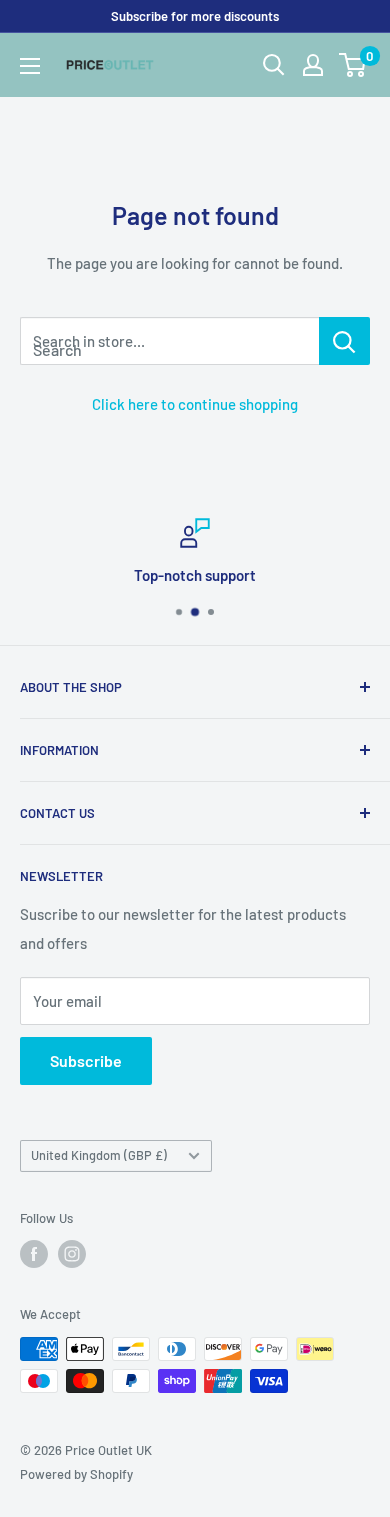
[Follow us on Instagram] (72, 1254)
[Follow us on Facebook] (34, 1254)
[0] (353, 65)
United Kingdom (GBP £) (99, 1155)
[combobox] (169, 341)
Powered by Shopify (76, 1474)
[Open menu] (30, 66)
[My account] (313, 65)
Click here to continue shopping (195, 404)
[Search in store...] (344, 341)
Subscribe (86, 1060)
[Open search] (274, 65)
